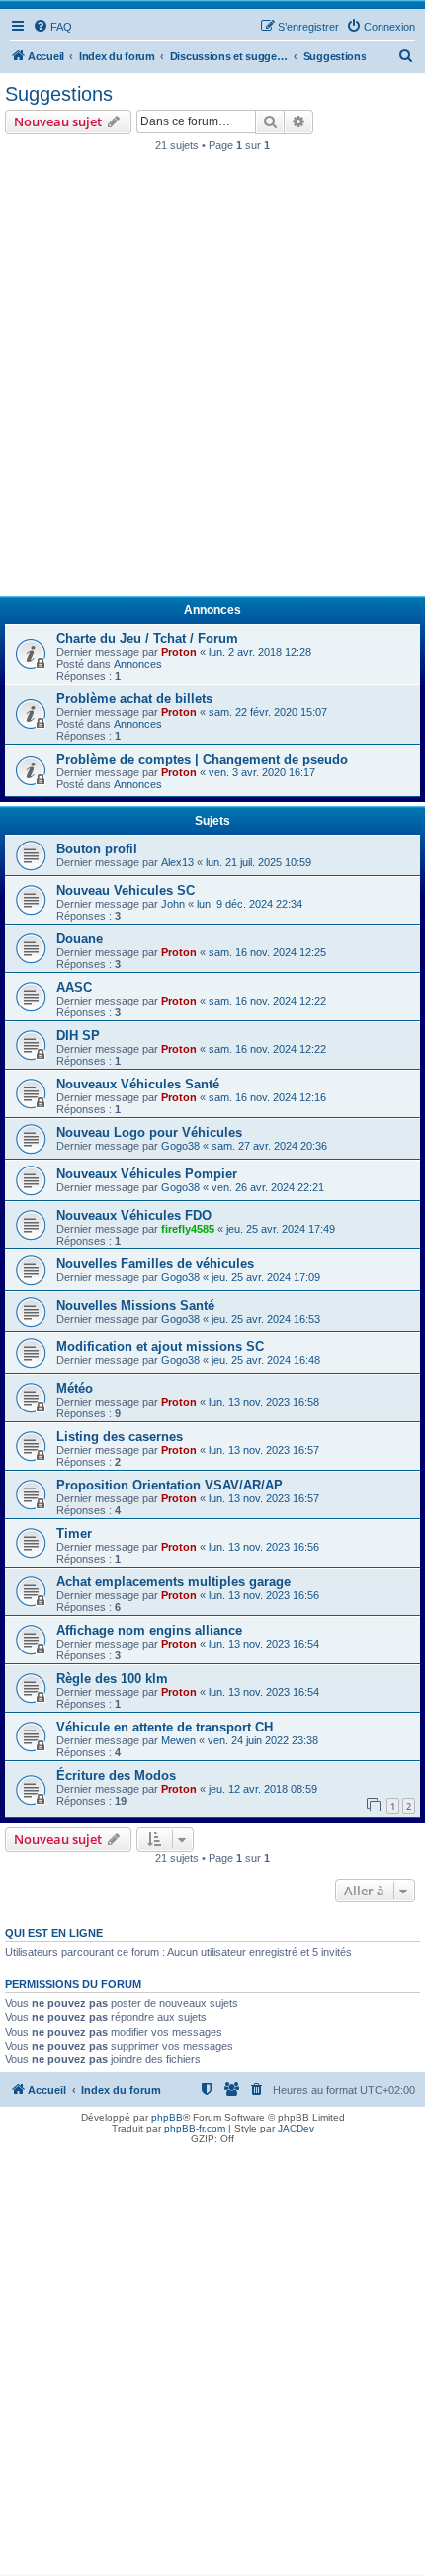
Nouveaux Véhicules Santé (138, 1084)
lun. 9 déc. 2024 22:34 (250, 904)
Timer (74, 1533)
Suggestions (59, 94)
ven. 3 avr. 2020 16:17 (262, 772)
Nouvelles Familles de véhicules (155, 1264)
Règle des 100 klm (112, 1679)
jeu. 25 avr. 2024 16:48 (266, 1360)
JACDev (296, 2128)
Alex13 (177, 862)
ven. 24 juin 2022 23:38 (263, 1740)
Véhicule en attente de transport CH (165, 1727)
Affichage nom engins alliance (149, 1630)
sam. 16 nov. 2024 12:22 (267, 1001)
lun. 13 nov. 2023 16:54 (264, 1644)
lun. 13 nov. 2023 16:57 (264, 1450)
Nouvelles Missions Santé (135, 1305)
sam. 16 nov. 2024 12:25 (267, 952)
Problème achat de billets (134, 699)
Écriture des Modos (116, 1775)
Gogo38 (180, 1146)
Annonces (138, 664)
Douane (80, 939)
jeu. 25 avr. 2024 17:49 (281, 1229)
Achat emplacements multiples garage (173, 1582)
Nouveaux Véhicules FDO (134, 1215)
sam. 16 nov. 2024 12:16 (267, 1097)
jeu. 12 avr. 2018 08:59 (263, 1789)
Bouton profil (97, 849)
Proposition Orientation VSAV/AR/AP (170, 1485)
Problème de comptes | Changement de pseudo (202, 759)
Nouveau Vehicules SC (126, 890)
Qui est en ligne (54, 1933)
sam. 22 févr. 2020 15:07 (268, 712)
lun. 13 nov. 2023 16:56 (264, 1547)
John (173, 904)
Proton (179, 652)
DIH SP (78, 1036)
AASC (74, 987)
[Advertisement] (212, 379)
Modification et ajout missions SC (160, 1347)
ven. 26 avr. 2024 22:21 (268, 1187)
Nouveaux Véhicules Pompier (147, 1174)
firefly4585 (188, 1229)
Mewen (178, 1740)
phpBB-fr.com (195, 2128)
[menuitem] (52, 27)
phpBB (167, 2117)
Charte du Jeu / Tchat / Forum (147, 639)
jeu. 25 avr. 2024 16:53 (266, 1319)
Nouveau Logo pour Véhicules (149, 1132)
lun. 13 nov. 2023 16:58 (264, 1402)
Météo (75, 1388)
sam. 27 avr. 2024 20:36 (269, 1146)
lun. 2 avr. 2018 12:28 (260, 652)
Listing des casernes (120, 1437)
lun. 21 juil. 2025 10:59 (258, 862)
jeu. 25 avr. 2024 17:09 (266, 1277)
